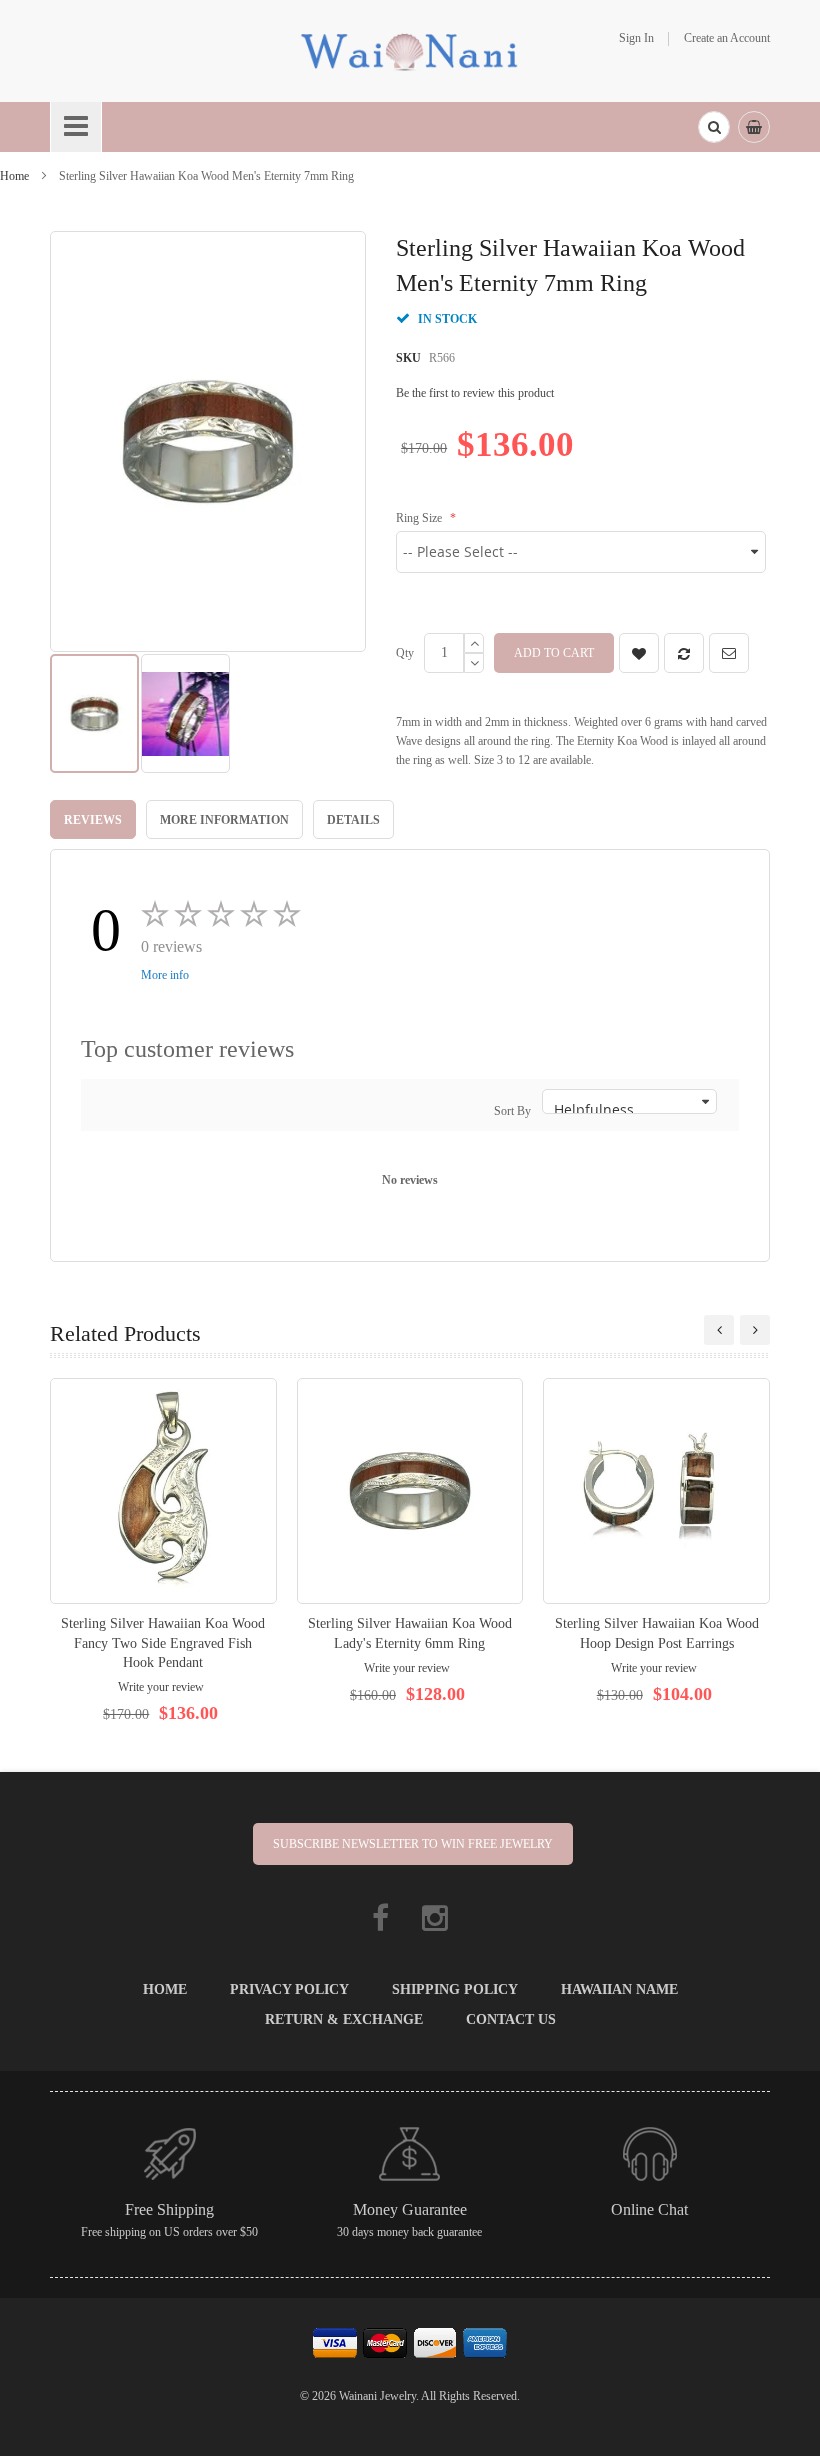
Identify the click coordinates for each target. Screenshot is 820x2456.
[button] (185, 713)
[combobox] (714, 127)
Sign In (636, 38)
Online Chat (649, 2209)
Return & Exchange (344, 2019)
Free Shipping (169, 2209)
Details (353, 820)
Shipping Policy (455, 1989)
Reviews (93, 820)
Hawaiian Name (619, 1989)
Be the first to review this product (475, 393)
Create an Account (727, 38)
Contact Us (511, 2019)
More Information (224, 820)
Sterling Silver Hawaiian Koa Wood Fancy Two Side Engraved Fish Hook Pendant (163, 1642)
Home (14, 176)
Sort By (512, 1111)
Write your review (161, 1687)
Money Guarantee (410, 2209)
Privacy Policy (289, 1989)
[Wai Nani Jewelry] (410, 50)
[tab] (93, 819)
